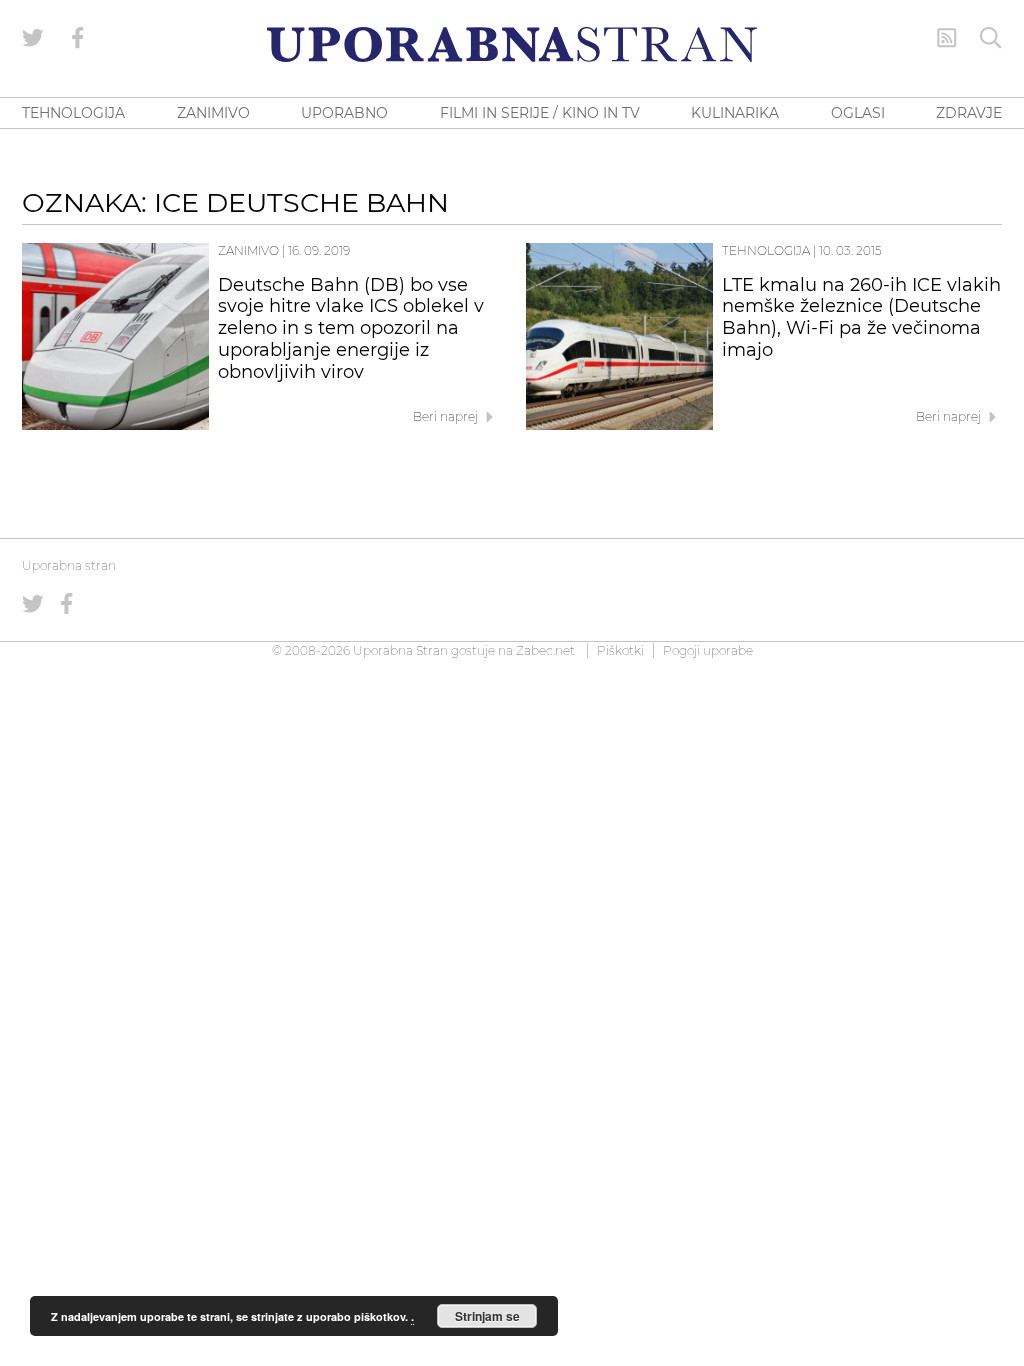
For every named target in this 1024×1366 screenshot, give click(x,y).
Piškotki (620, 650)
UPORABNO (344, 113)
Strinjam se (487, 1316)
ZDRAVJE (969, 113)
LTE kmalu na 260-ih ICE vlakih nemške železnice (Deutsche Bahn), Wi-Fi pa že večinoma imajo (861, 317)
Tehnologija (766, 250)
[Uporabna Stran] (512, 44)
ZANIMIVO (213, 113)
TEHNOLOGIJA (73, 113)
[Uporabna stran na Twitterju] (33, 38)
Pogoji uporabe (708, 650)
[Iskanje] (991, 38)
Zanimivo (248, 250)
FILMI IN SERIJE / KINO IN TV (540, 113)
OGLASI (858, 113)
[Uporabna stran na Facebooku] (78, 38)
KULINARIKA (735, 113)
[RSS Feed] (947, 38)
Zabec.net (545, 650)
